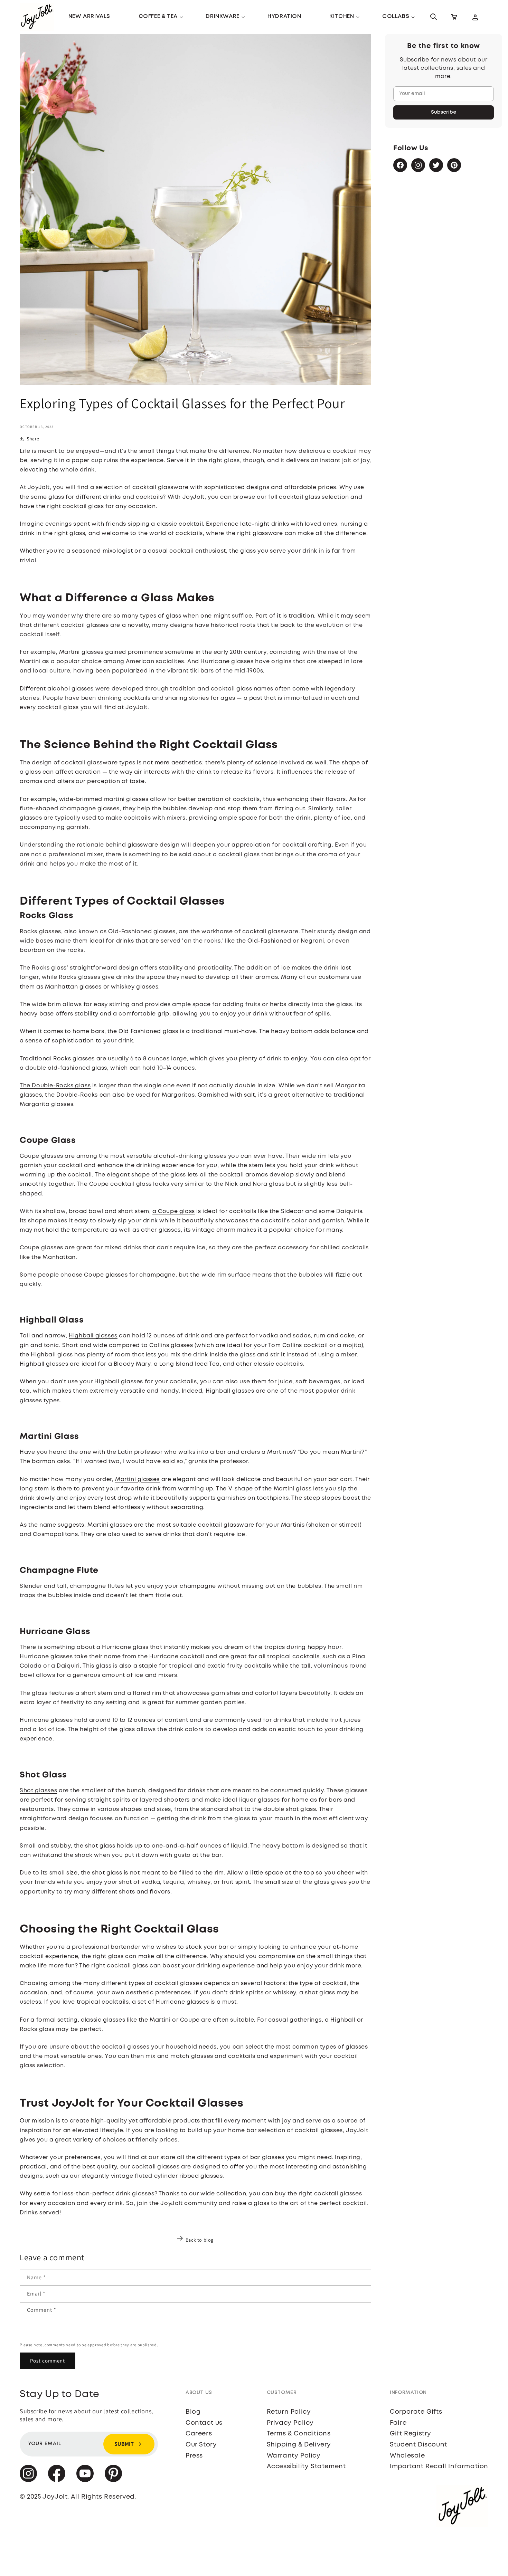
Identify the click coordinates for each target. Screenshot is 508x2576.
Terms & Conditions (299, 2434)
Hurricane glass (125, 1647)
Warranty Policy (294, 2456)
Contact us (204, 2423)
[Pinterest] (454, 165)
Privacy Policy (290, 2423)
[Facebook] (400, 165)
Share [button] (33, 439)
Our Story (201, 2445)
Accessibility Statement (306, 2467)
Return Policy (289, 2412)
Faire (398, 2423)
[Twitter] (436, 165)
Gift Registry (411, 2434)
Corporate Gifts (416, 2412)
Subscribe (444, 112)
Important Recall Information (439, 2467)
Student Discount (418, 2445)
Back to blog (200, 2240)
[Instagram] (418, 165)
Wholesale (407, 2456)
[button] (158, 17)
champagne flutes (97, 1586)
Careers (199, 2434)
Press (194, 2456)
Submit (124, 2444)
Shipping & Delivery (299, 2445)
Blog (193, 2412)
